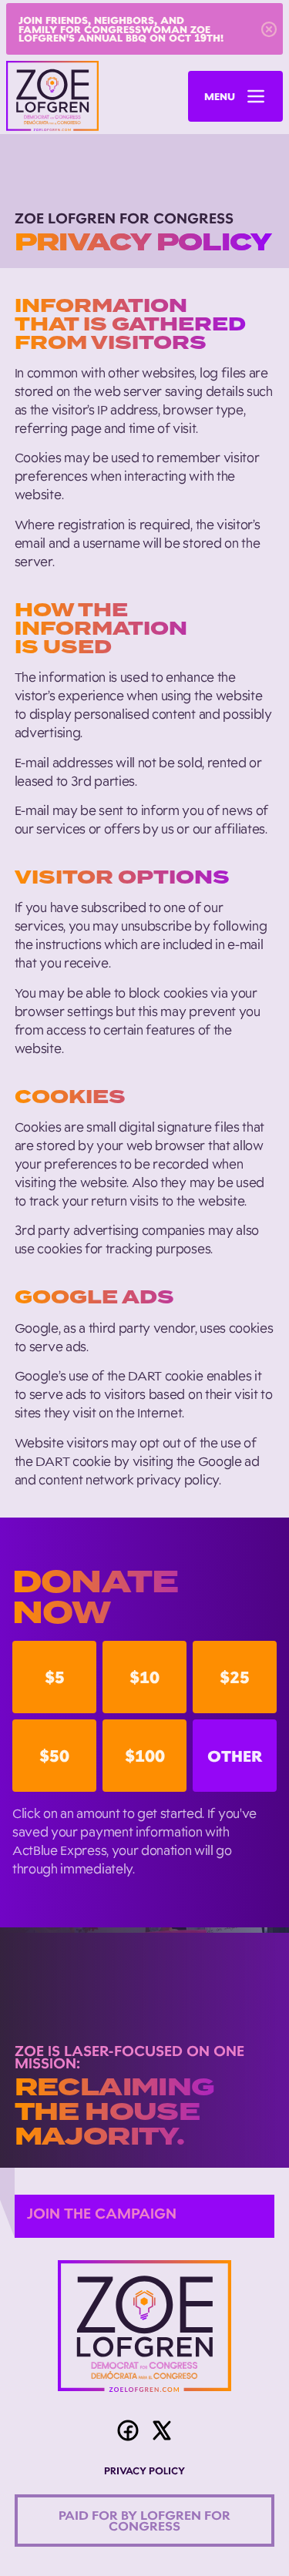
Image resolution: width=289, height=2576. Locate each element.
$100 (145, 1756)
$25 (235, 1677)
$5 (55, 1677)
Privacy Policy (144, 2472)
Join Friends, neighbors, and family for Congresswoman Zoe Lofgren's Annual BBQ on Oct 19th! (121, 29)
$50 (54, 1756)
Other (235, 1756)
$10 (144, 1677)
